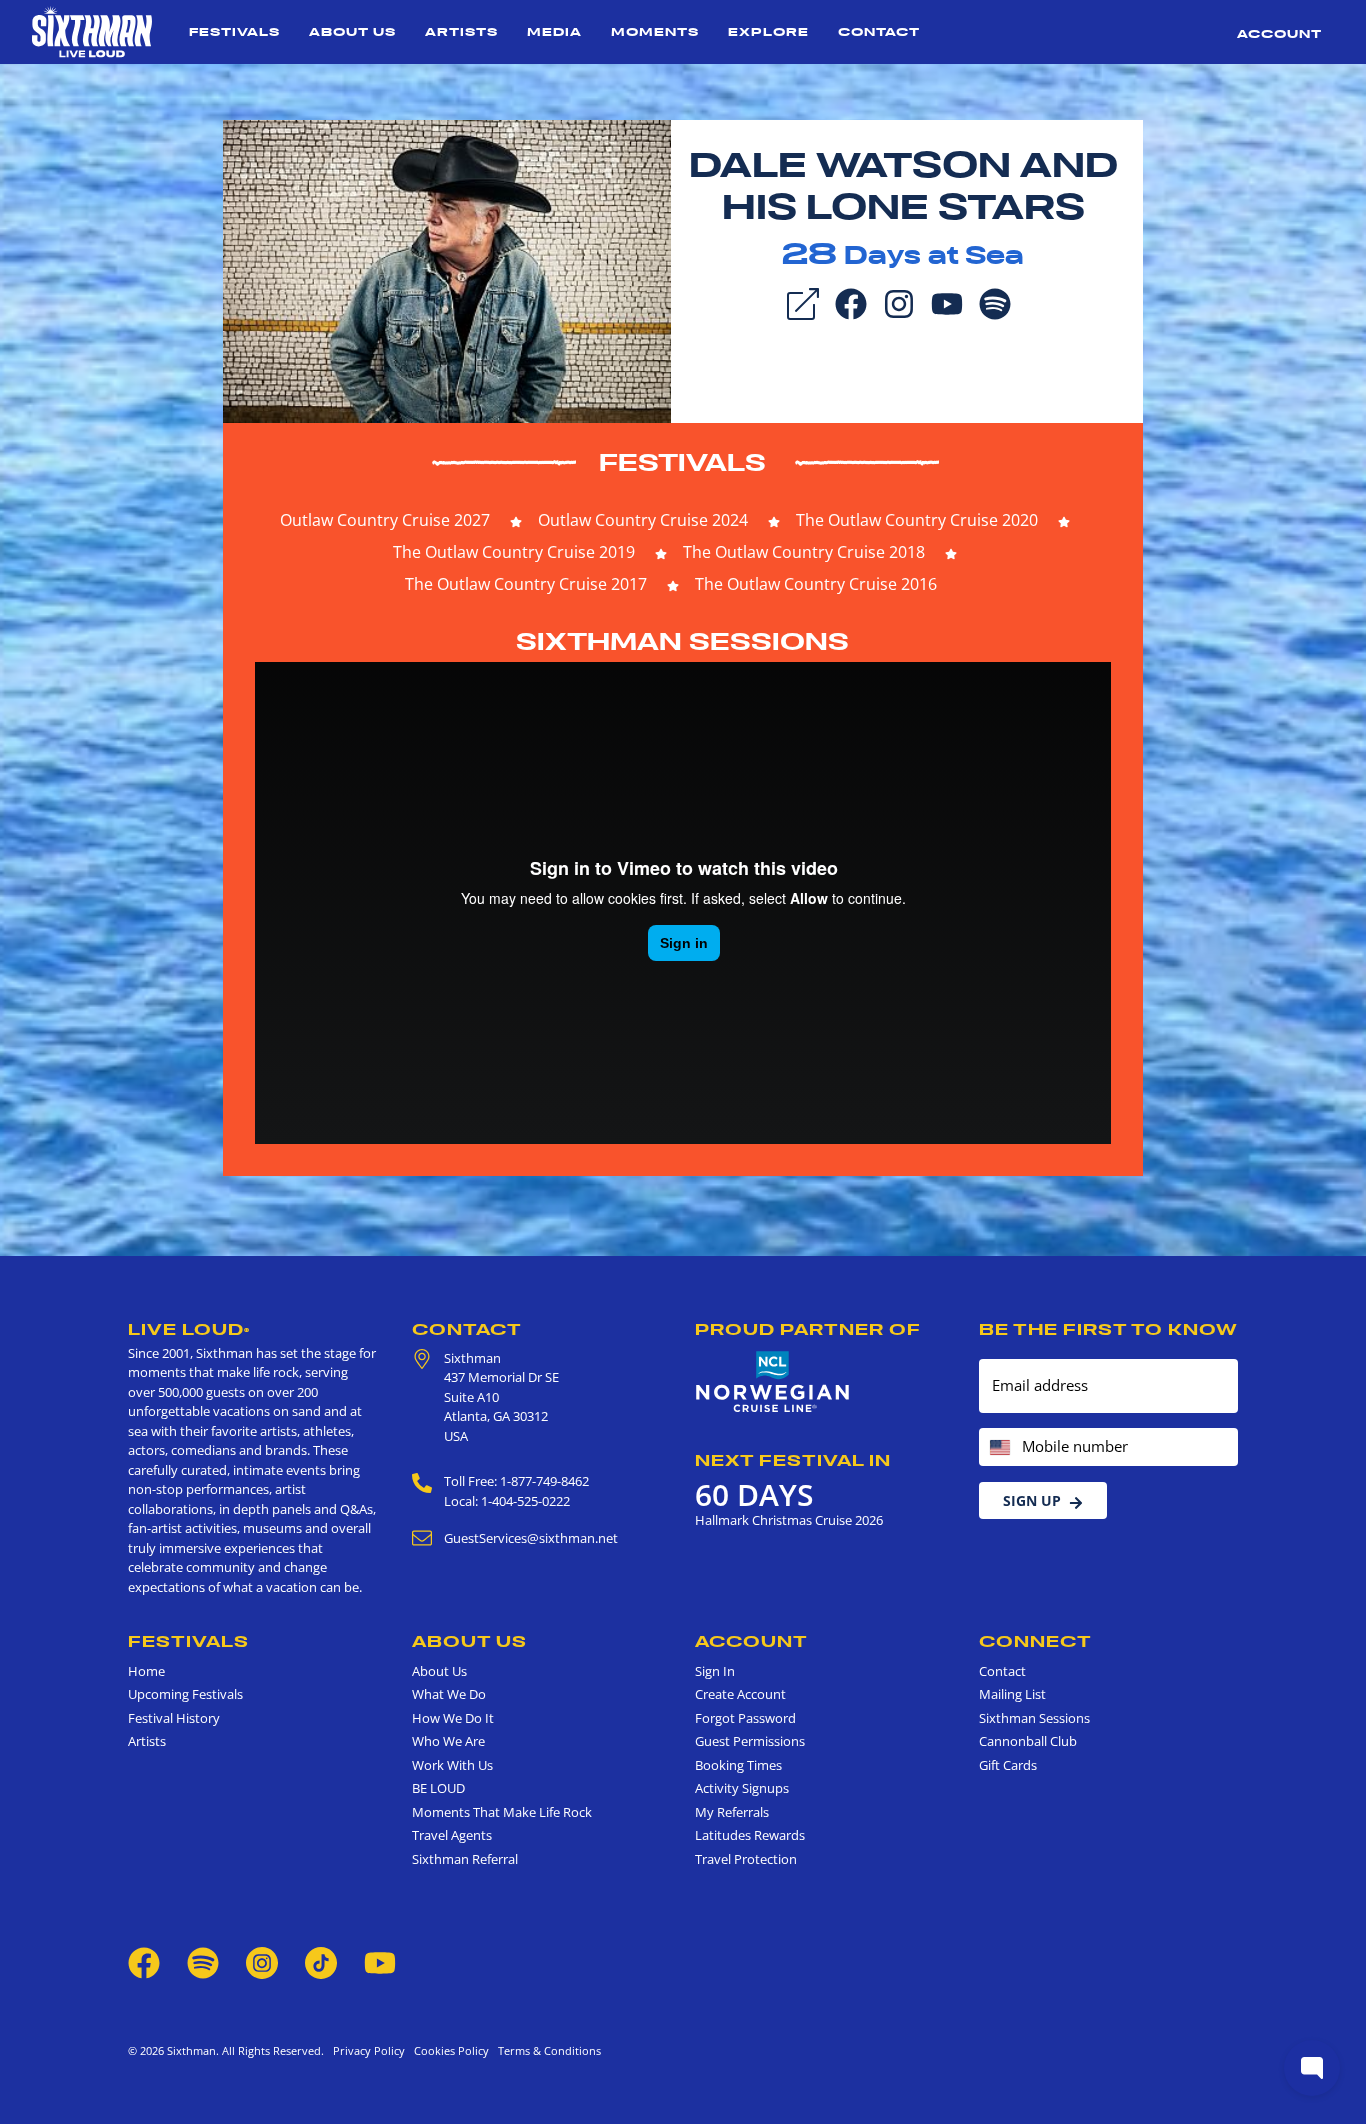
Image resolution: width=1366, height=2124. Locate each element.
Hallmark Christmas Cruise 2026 (789, 1520)
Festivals (234, 31)
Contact (879, 31)
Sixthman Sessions (682, 641)
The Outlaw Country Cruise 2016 (816, 584)
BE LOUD (438, 1788)
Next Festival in (793, 1460)
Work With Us (452, 1765)
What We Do (449, 1694)
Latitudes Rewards (750, 1835)
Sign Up (1032, 1500)
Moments (655, 31)
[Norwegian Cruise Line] (773, 1382)
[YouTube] (947, 302)
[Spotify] (995, 302)
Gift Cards (1008, 1765)
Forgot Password (745, 1718)
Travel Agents (452, 1835)
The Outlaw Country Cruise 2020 (917, 520)
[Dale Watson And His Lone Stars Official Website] (447, 270)
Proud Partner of (808, 1329)
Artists (461, 31)
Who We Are (448, 1741)
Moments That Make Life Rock (502, 1812)
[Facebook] (851, 302)
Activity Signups (742, 1788)
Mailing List (1012, 1694)
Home (146, 1671)
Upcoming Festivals (185, 1694)
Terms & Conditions (546, 2050)
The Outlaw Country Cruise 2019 (514, 552)
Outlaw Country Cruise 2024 (643, 520)
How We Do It (453, 1718)
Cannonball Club (1028, 1741)
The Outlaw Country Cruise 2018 (804, 552)
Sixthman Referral (465, 1859)
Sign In (715, 1671)
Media (554, 31)
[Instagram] (899, 302)
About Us (352, 31)
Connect (1035, 1641)
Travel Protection (746, 1859)
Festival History (174, 1718)
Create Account (740, 1694)
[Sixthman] (92, 32)
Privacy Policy (369, 2050)
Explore (768, 31)
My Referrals (732, 1812)
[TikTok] (322, 1962)
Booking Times (738, 1765)
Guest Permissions (750, 1741)
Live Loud (189, 1329)
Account (1279, 33)
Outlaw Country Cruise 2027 (385, 520)
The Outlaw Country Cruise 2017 (526, 584)
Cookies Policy (448, 2050)
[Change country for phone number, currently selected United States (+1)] (998, 1447)
